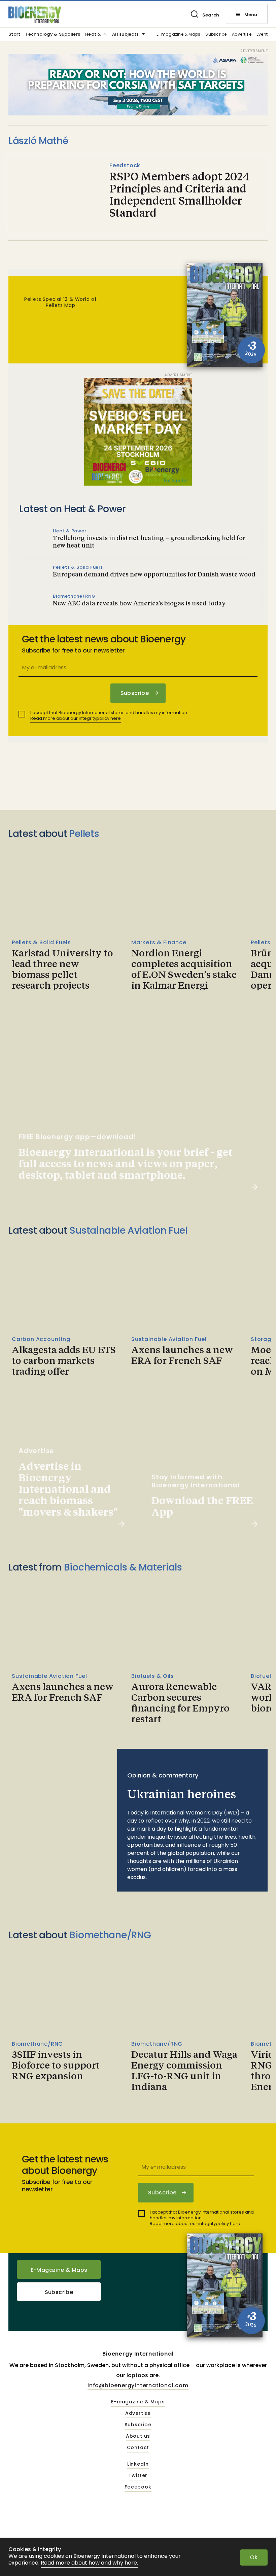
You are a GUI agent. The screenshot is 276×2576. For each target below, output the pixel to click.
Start (14, 35)
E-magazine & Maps (178, 34)
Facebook (138, 2487)
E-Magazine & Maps (59, 2270)
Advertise (242, 34)
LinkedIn (138, 2464)
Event (262, 34)
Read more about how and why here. (89, 2563)
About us (138, 2436)
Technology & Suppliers (53, 35)
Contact (138, 2448)
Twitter (138, 2476)
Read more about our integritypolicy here (76, 718)
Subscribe (216, 34)
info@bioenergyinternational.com (138, 2385)
